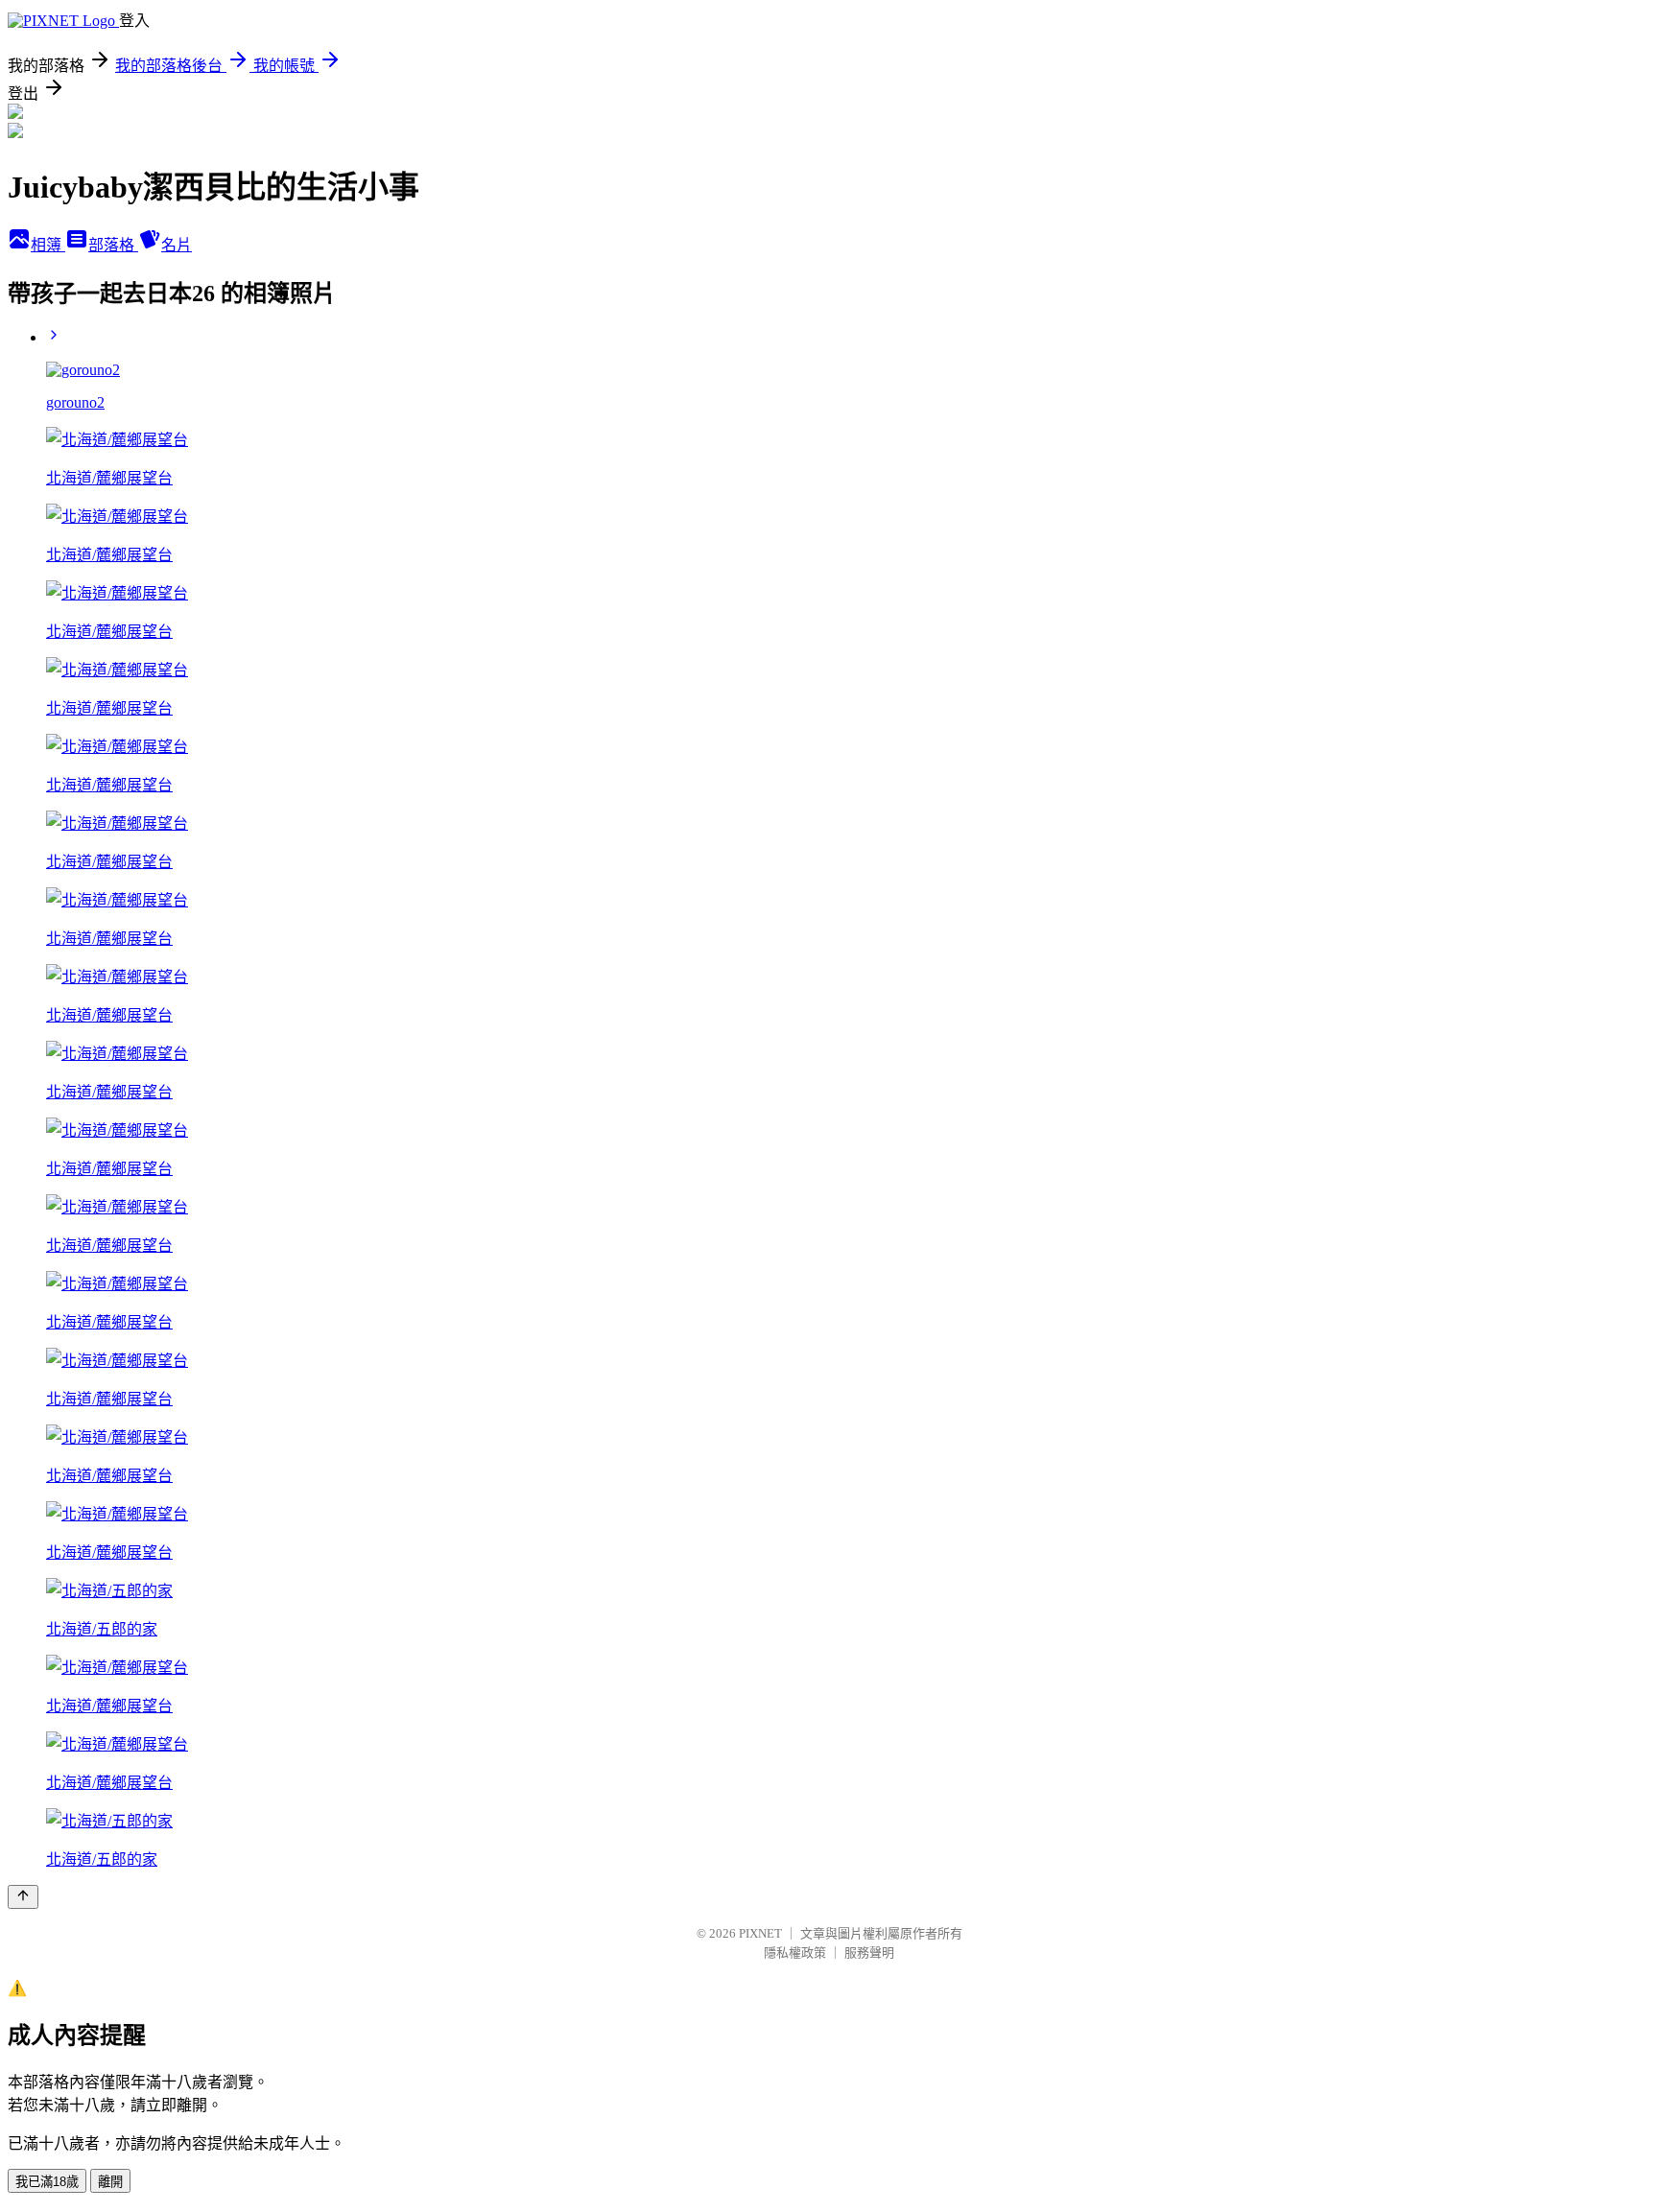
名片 (177, 245)
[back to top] (23, 1897)
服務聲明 (869, 1953)
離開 (110, 2182)
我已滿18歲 (47, 2182)
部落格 (113, 245)
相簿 (48, 245)
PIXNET (760, 1933)
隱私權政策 (795, 1953)
